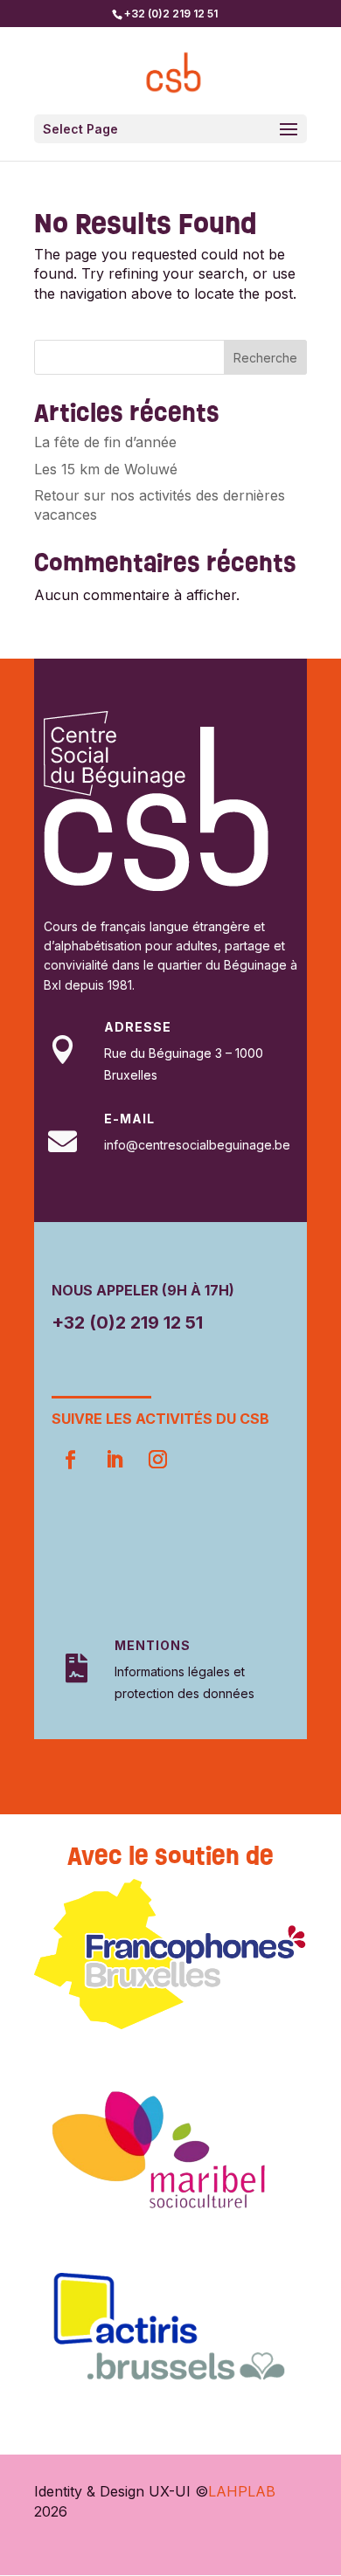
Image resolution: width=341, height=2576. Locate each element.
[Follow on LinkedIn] (114, 1460)
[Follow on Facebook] (70, 1460)
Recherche (265, 358)
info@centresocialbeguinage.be (197, 1145)
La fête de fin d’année (105, 442)
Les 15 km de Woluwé (106, 469)
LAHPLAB (242, 2491)
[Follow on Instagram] (157, 1460)
